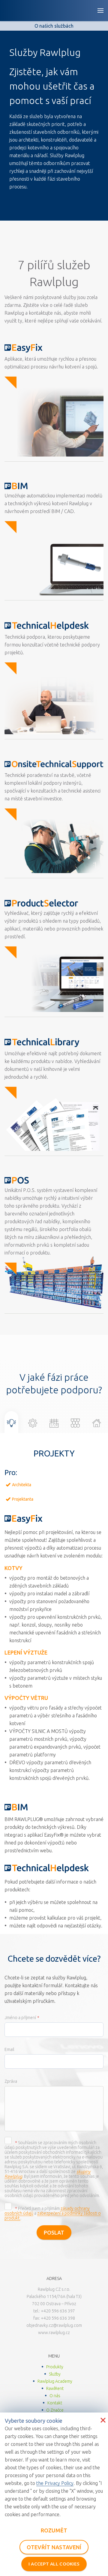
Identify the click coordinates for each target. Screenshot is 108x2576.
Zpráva (11, 2081)
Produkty (55, 2367)
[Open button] (100, 11)
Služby (55, 2374)
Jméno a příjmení (20, 2018)
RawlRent (55, 2388)
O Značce (55, 2410)
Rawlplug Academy (55, 2381)
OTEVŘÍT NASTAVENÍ (54, 2547)
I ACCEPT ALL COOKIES (54, 2564)
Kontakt (55, 2403)
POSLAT (54, 2232)
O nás (55, 2396)
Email (9, 2049)
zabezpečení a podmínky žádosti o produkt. (53, 2216)
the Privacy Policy (55, 2483)
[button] (11, 1424)
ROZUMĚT (54, 2530)
